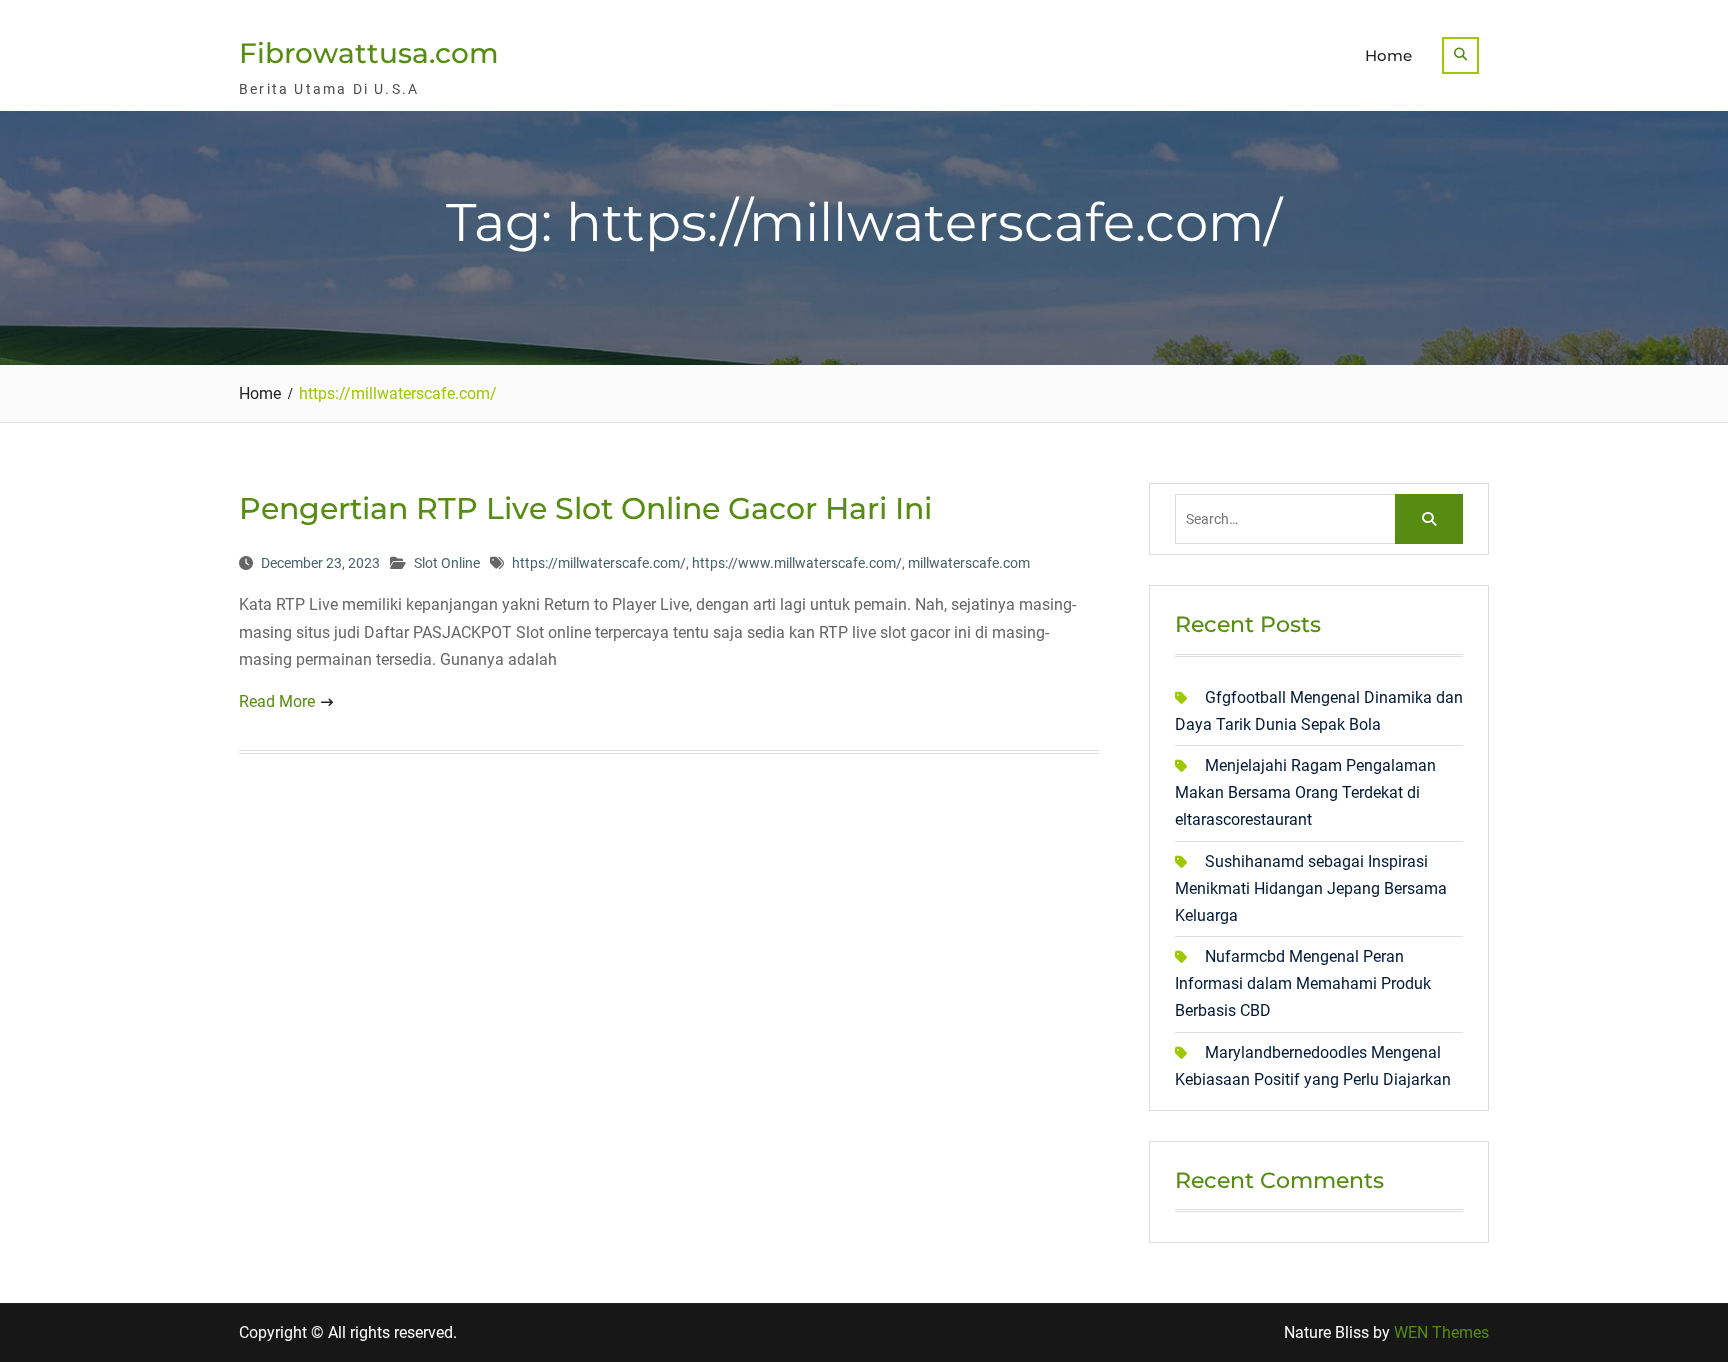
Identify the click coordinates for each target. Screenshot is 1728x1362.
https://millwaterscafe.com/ (599, 563)
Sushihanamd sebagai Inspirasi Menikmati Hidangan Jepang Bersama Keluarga (1311, 888)
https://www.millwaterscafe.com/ (797, 563)
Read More (277, 701)
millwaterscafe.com (969, 563)
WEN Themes (1441, 1332)
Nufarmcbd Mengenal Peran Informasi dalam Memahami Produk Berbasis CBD (1303, 983)
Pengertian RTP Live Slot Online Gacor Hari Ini (585, 508)
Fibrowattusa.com (369, 53)
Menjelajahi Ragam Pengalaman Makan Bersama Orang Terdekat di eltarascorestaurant (1305, 792)
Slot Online (447, 563)
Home (1388, 55)
